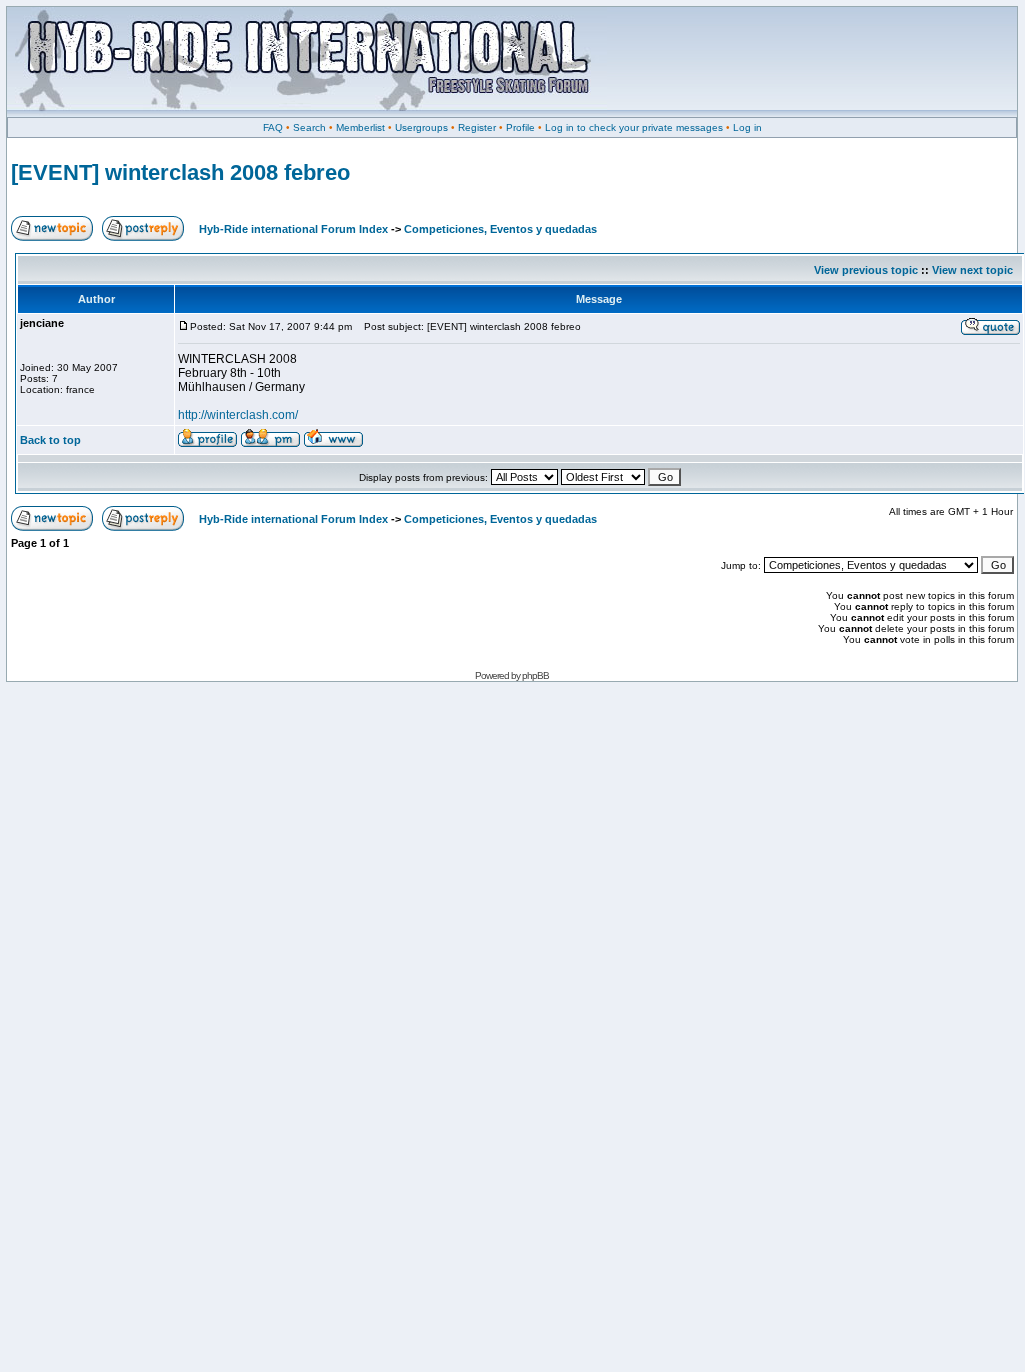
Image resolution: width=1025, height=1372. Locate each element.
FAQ (273, 127)
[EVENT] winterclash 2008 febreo (180, 172)
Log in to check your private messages (634, 127)
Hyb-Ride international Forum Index (293, 229)
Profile (520, 127)
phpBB (535, 675)
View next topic (972, 270)
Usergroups (421, 127)
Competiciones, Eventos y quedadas (500, 229)
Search (309, 127)
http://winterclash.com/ (238, 415)
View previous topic (866, 270)
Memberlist (360, 127)
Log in (747, 127)
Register (477, 127)
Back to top (50, 440)
